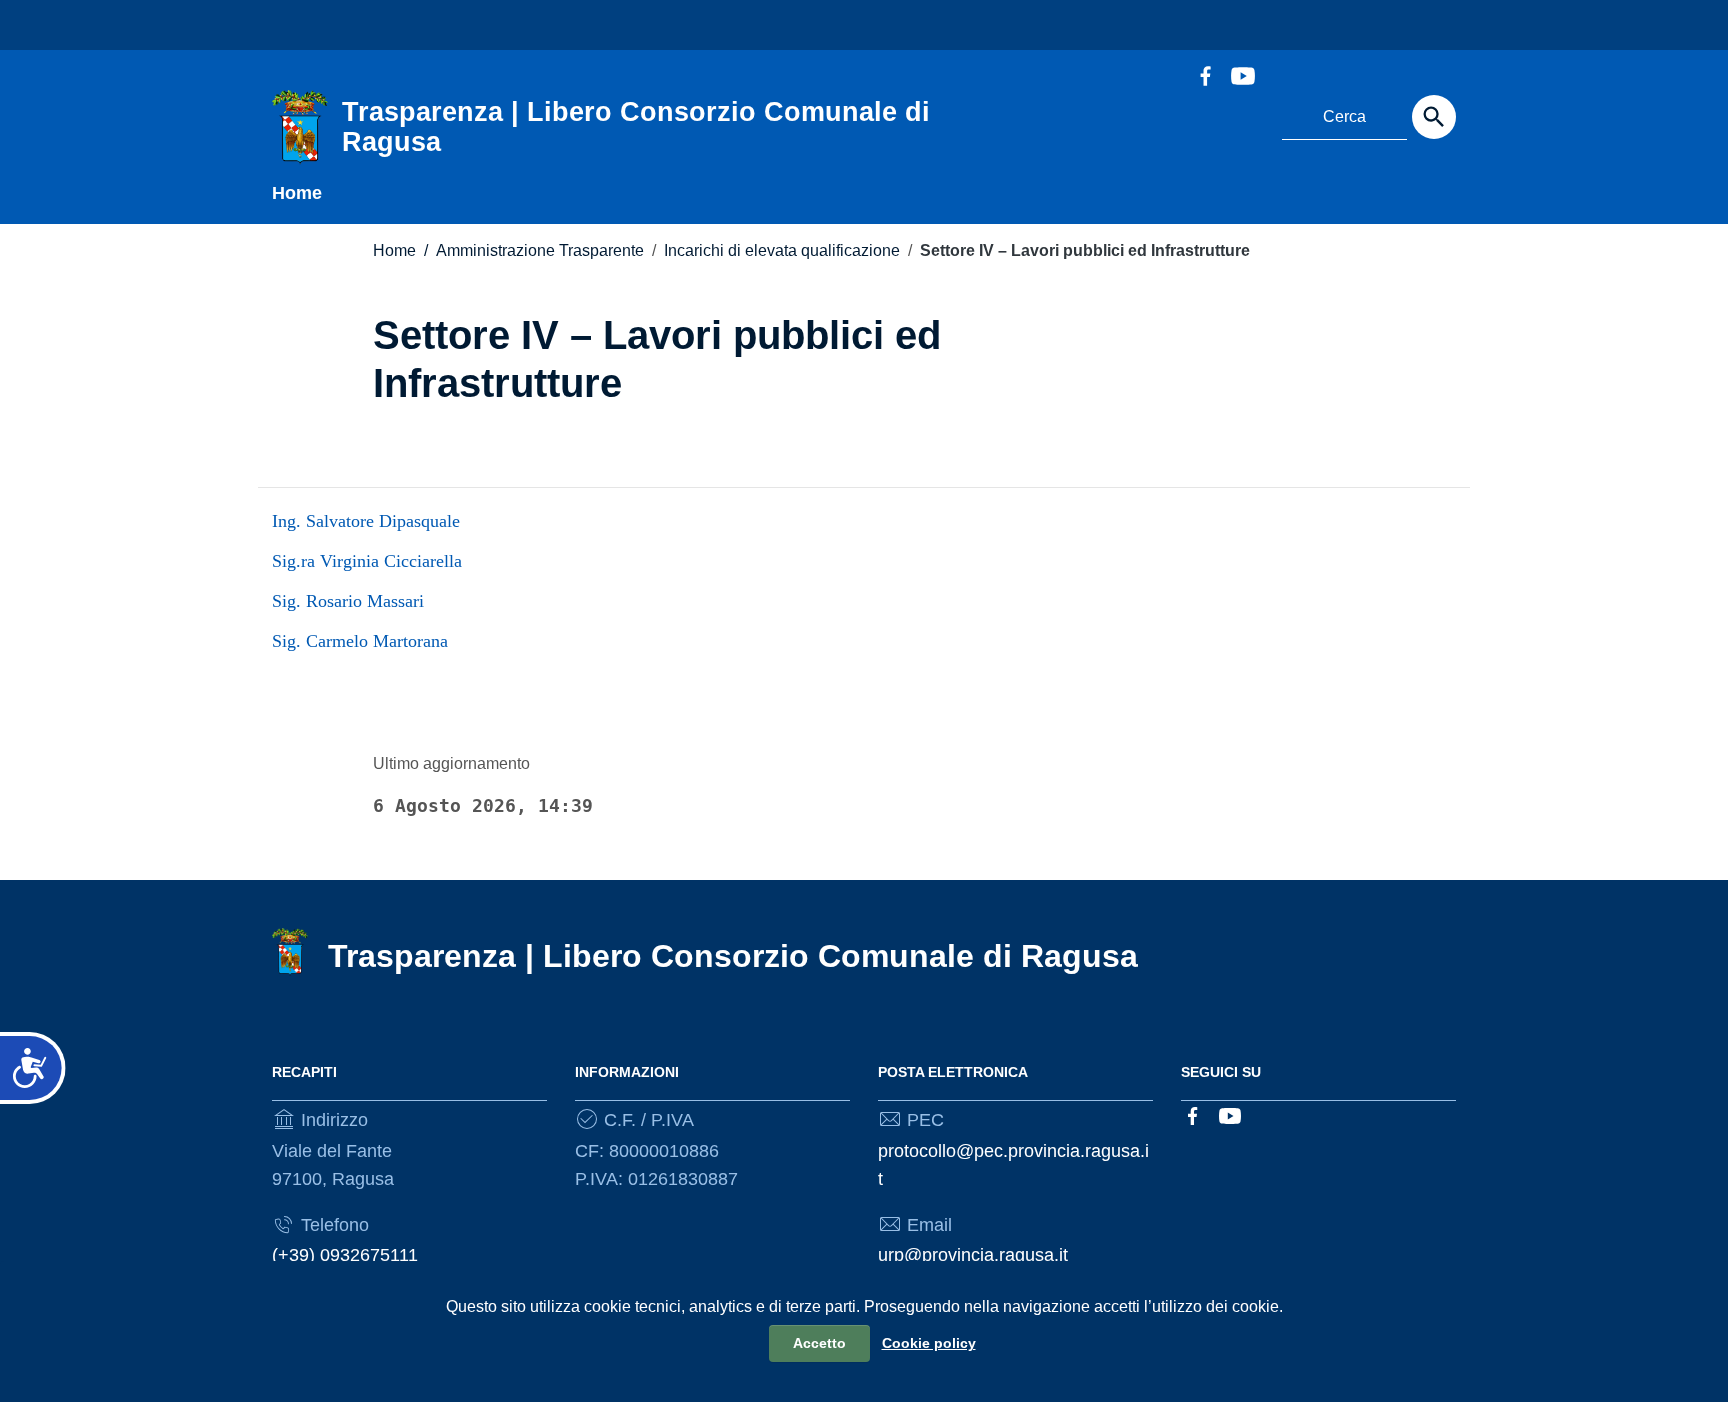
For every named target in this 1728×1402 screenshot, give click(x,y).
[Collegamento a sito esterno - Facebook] (1205, 74)
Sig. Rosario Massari (348, 601)
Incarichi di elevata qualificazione (782, 250)
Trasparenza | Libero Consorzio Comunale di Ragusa (733, 956)
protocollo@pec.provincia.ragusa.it (1013, 1165)
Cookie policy (929, 1343)
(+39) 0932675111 (345, 1255)
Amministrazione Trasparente (534, 250)
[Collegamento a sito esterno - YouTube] (1242, 74)
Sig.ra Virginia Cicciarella (367, 561)
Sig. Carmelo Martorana (360, 641)
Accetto (819, 1343)
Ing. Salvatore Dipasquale (366, 521)
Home (297, 193)
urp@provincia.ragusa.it (973, 1255)
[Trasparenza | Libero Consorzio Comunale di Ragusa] (300, 126)
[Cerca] (1434, 117)
